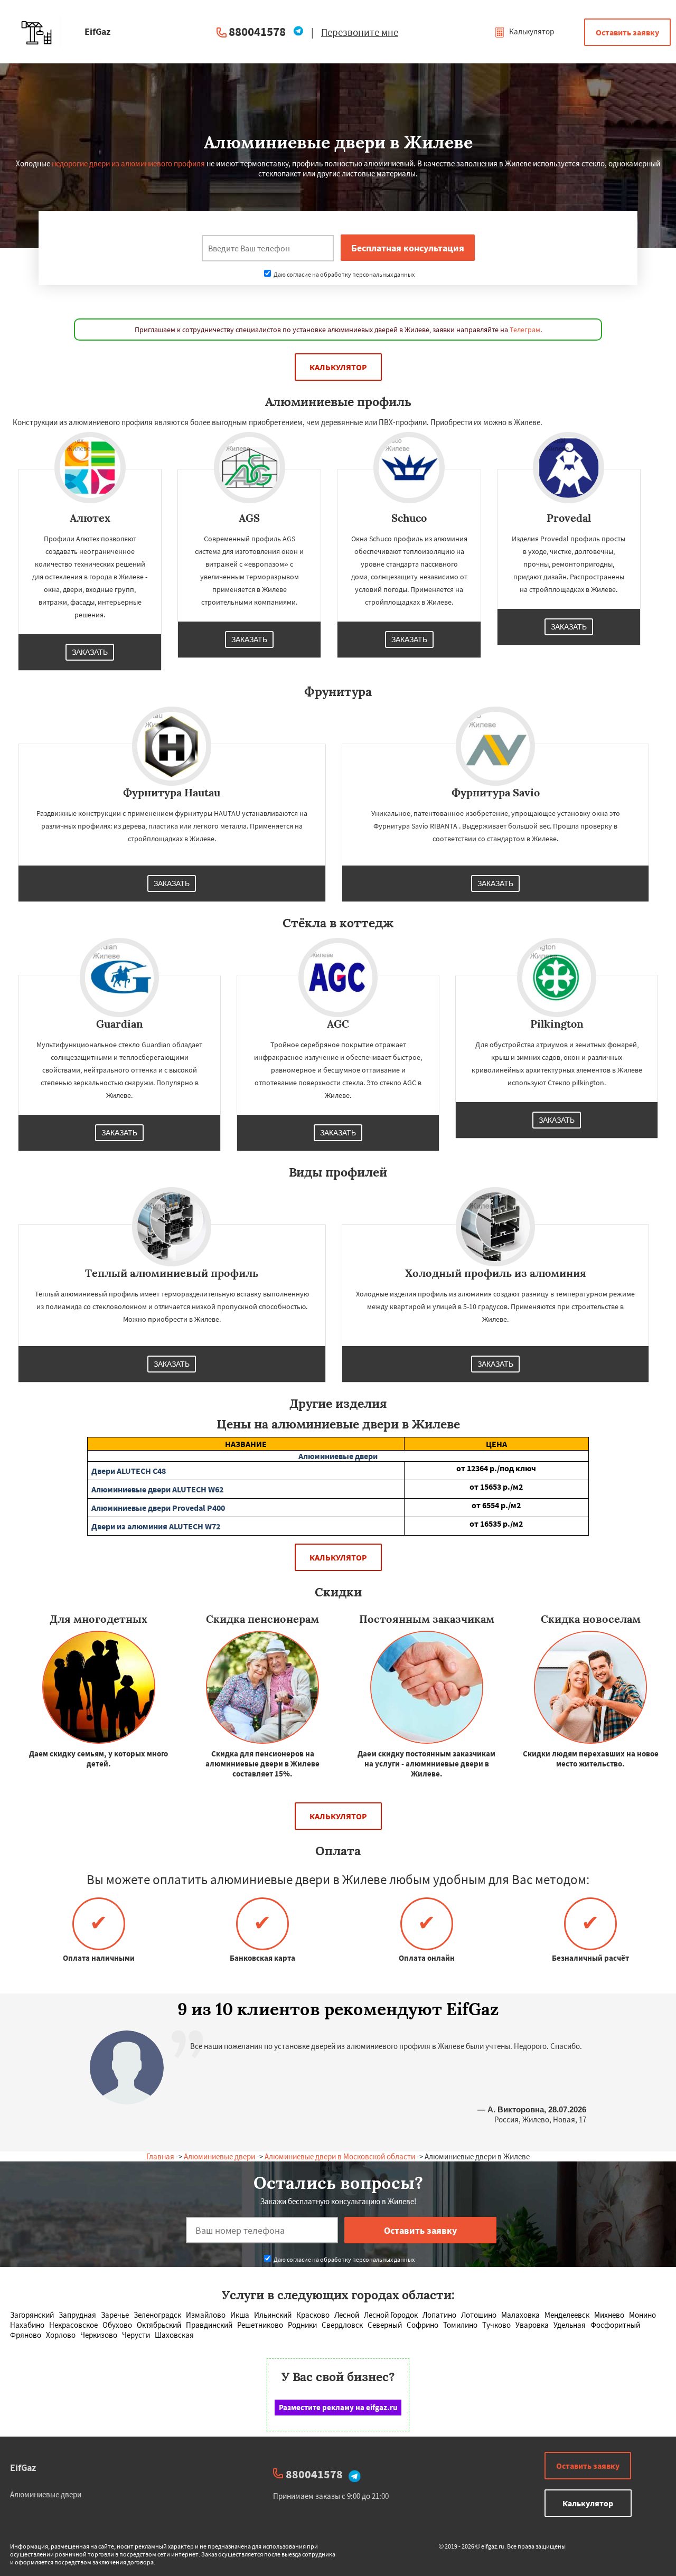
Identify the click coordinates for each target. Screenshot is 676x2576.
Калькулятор (531, 31)
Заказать (90, 652)
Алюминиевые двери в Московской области (340, 2156)
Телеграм (525, 330)
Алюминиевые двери (219, 2156)
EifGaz (23, 2467)
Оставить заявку (627, 32)
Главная (160, 2156)
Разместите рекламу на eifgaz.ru (338, 2407)
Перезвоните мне (360, 32)
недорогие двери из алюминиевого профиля (128, 163)
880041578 (257, 31)
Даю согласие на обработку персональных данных (344, 274)
